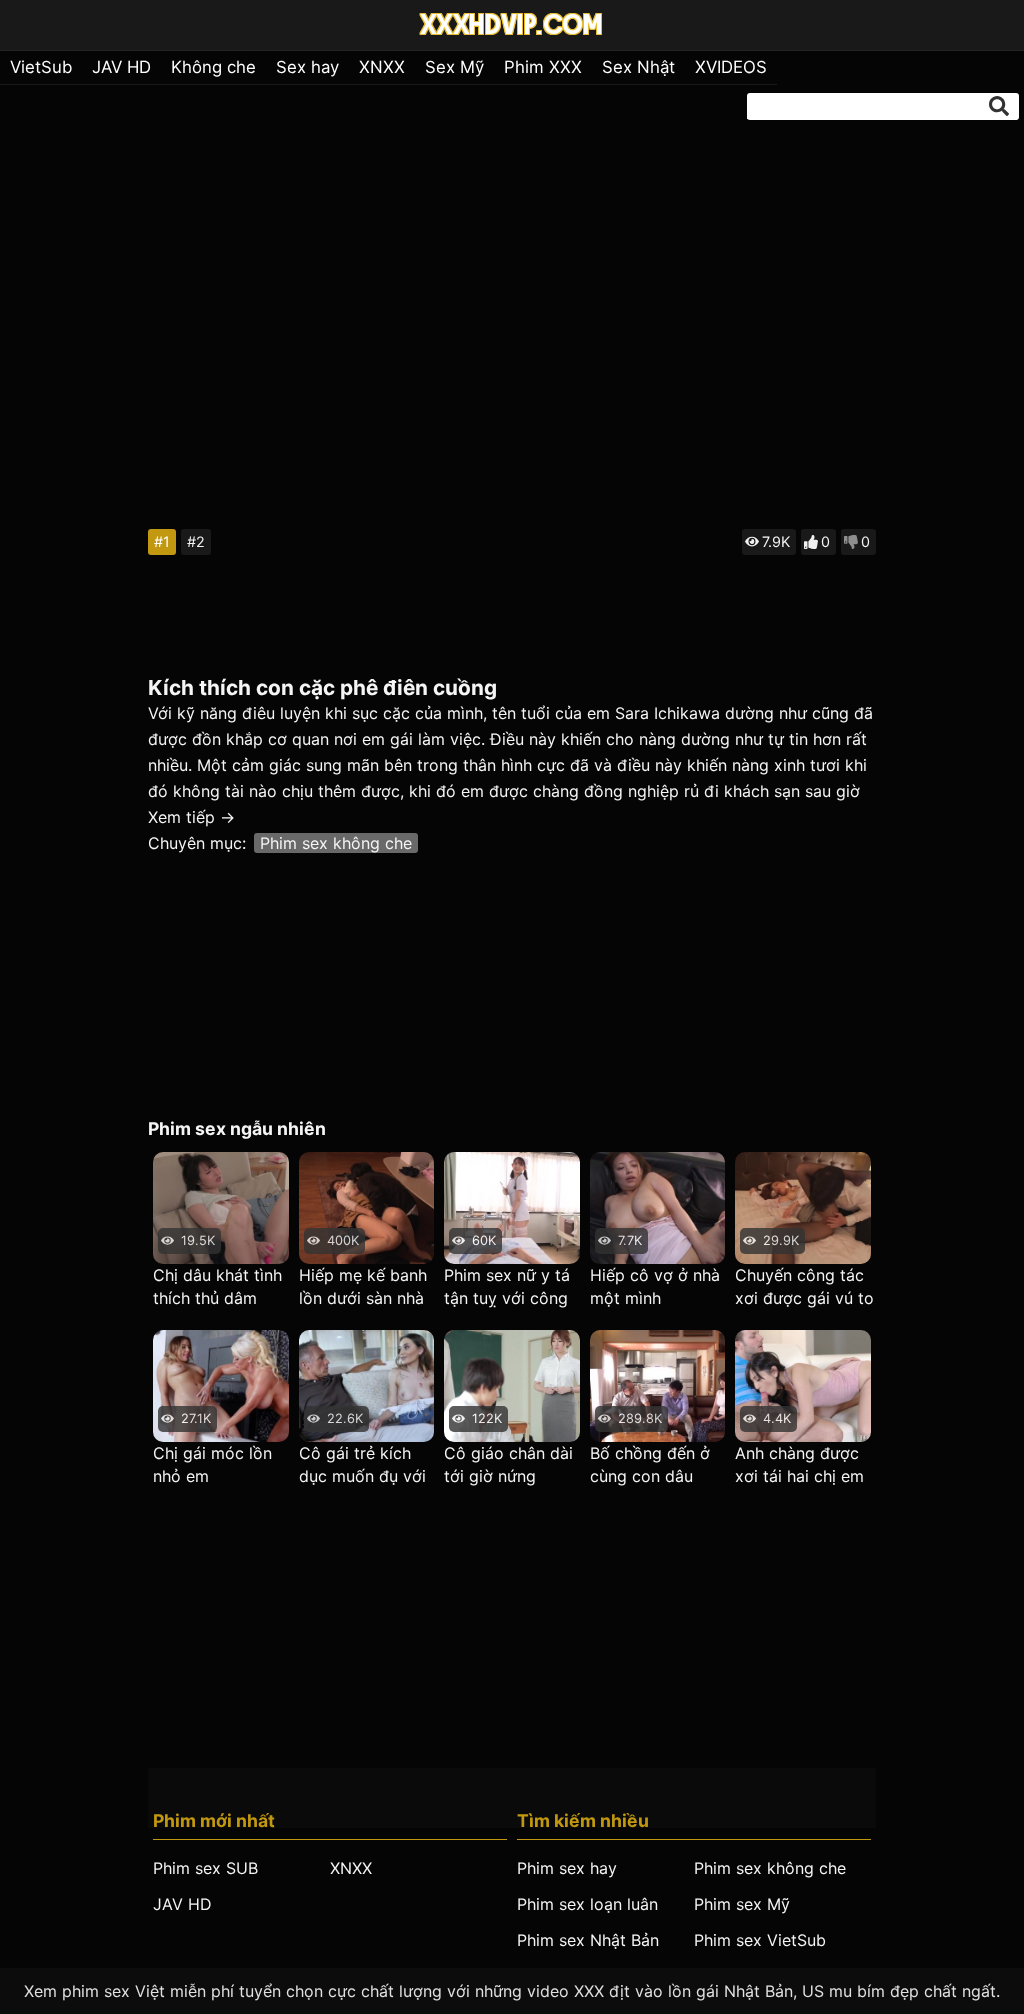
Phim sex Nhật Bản (588, 1940)
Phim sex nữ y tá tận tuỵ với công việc (507, 1287)
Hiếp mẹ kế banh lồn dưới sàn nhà (363, 1286)
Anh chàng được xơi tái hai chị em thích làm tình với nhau (800, 1465)
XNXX (382, 67)
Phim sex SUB (205, 1868)
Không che (213, 67)
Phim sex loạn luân (587, 1904)
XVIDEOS (731, 67)
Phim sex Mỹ (742, 1904)
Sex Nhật (638, 67)
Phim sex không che (336, 843)
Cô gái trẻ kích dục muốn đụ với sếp (362, 1465)
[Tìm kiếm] (999, 106)
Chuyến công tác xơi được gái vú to (804, 1286)
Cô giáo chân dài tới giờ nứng (508, 1464)
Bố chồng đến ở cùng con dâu (650, 1464)
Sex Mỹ (454, 67)
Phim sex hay (567, 1868)
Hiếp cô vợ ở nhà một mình (655, 1286)
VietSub (41, 67)
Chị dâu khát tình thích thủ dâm (217, 1286)
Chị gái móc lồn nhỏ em (212, 1464)
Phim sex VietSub (760, 1940)
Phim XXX (543, 67)
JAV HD (121, 67)
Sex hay (307, 67)
